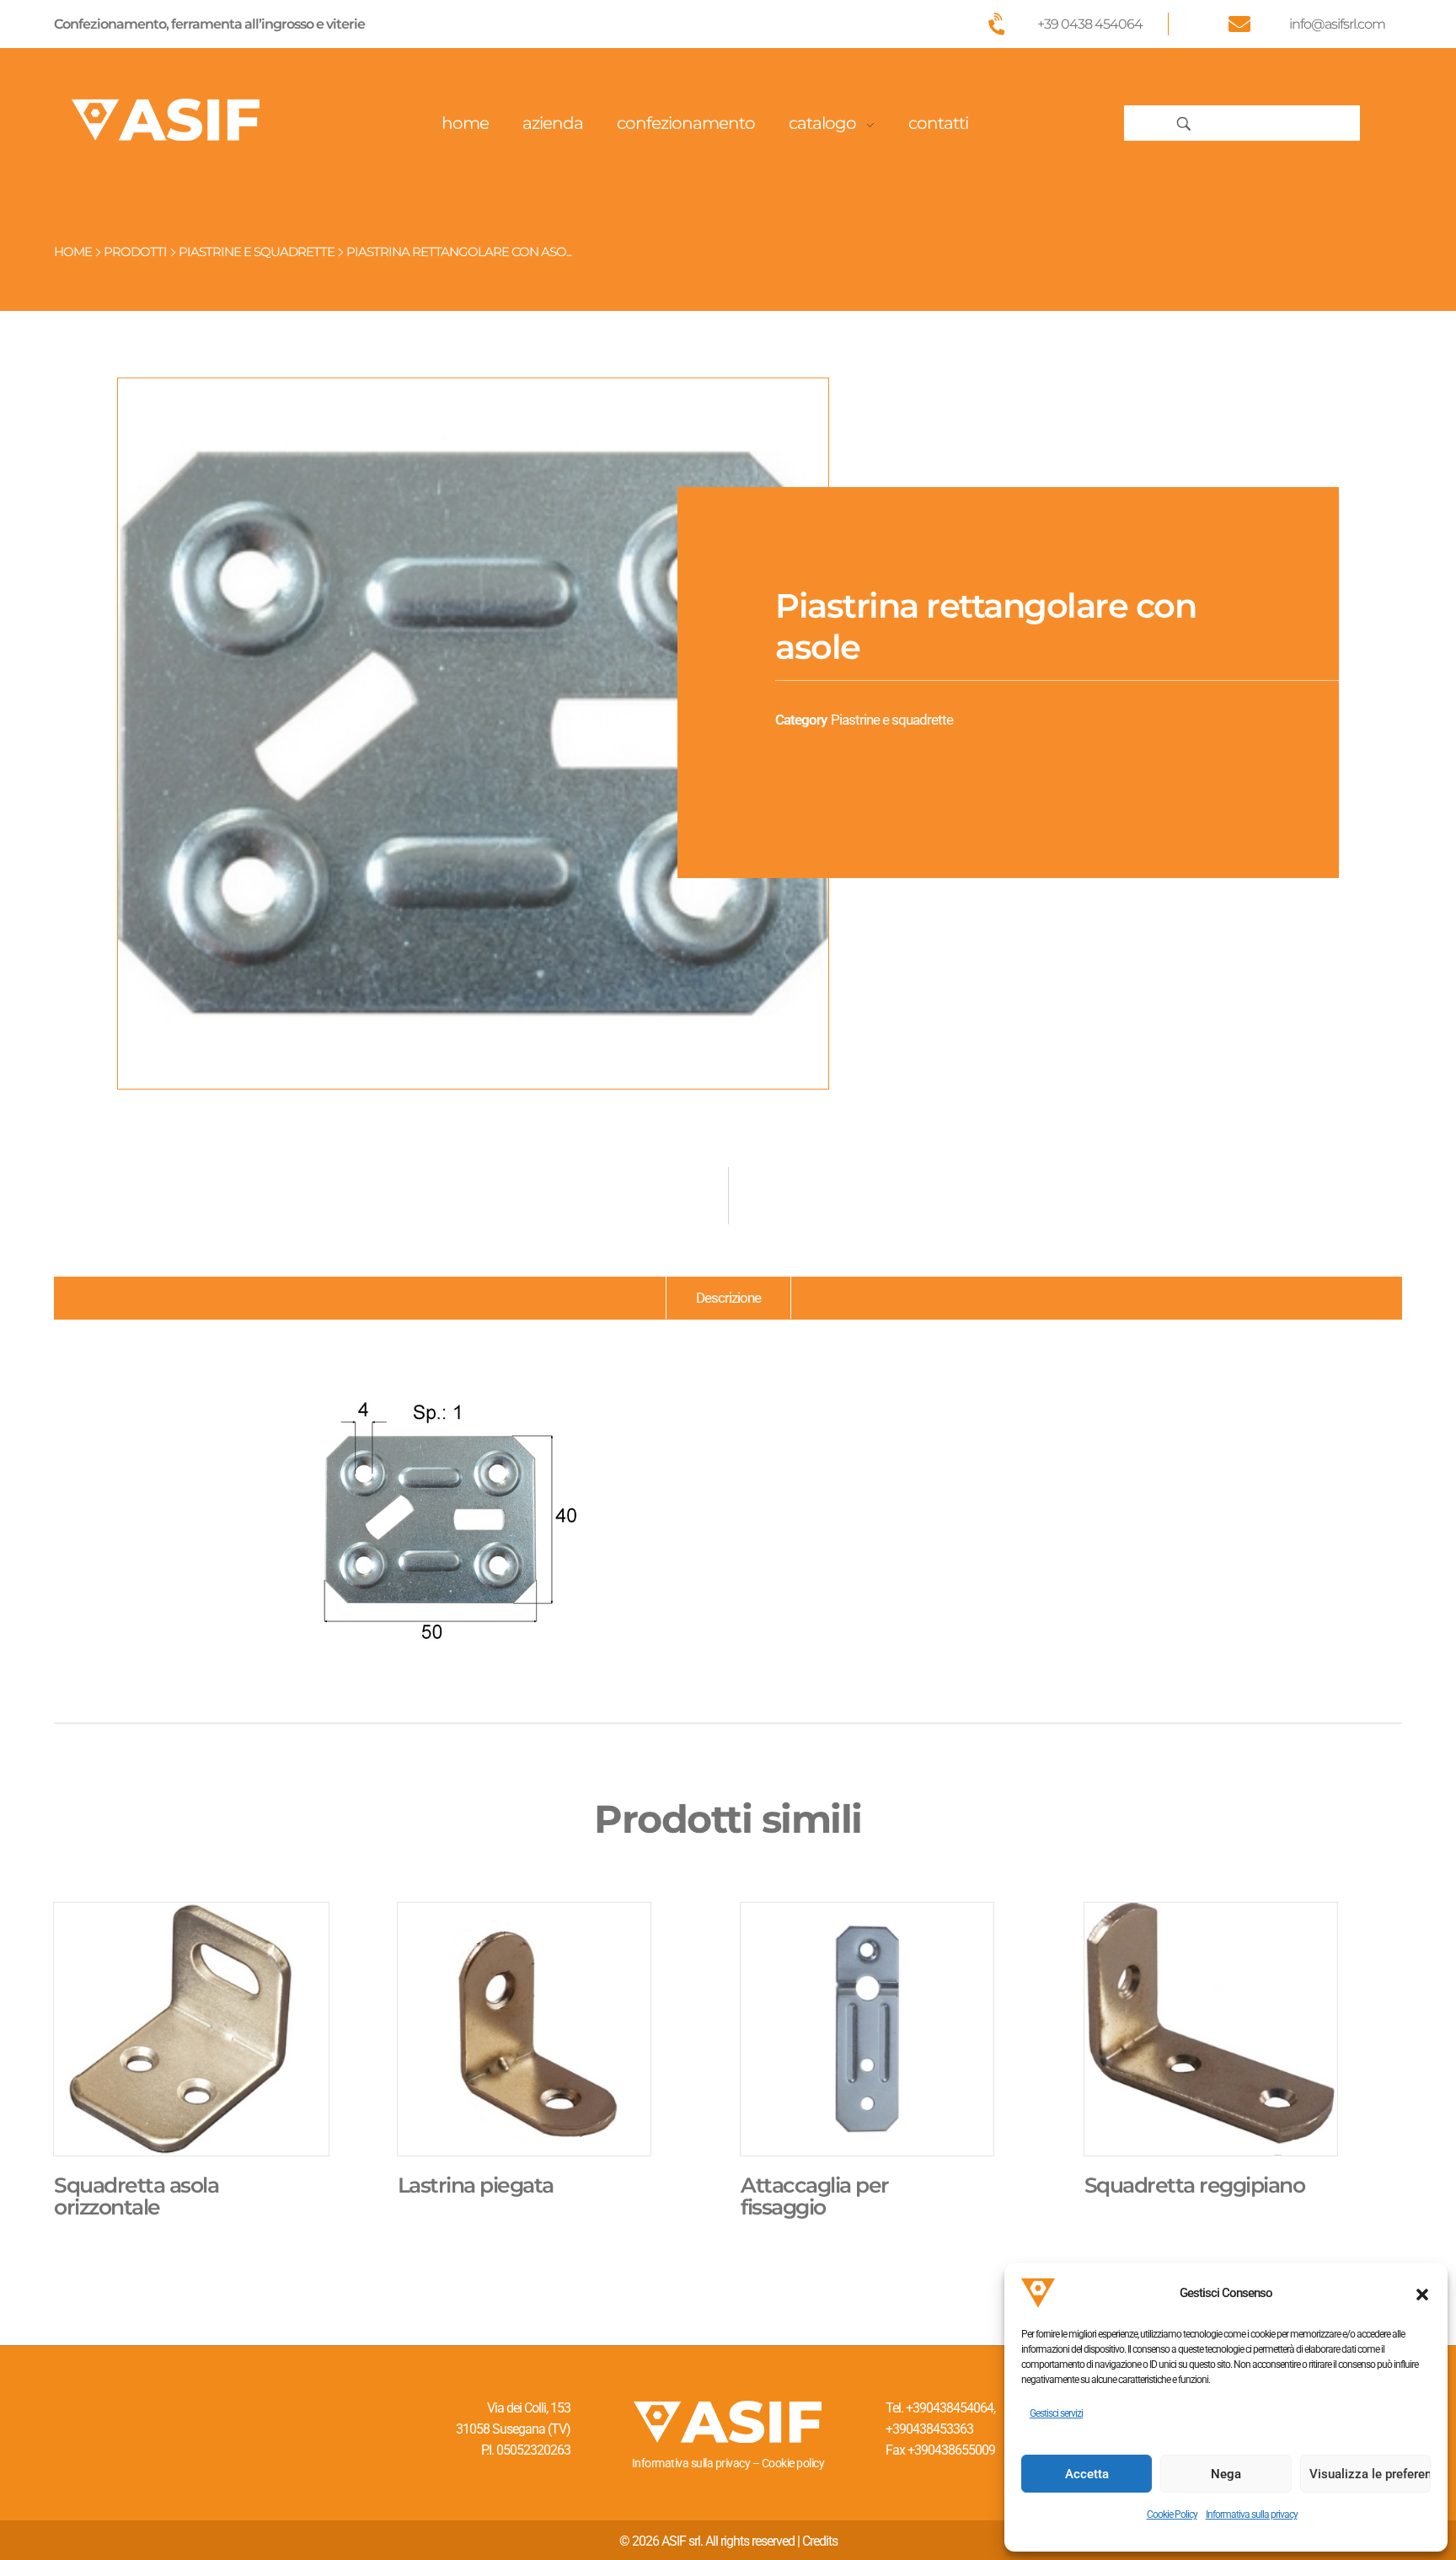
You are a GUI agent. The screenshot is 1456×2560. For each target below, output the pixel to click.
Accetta (1087, 2474)
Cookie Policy (1172, 2514)
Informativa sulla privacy (1252, 2514)
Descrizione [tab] (728, 1298)
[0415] (473, 734)
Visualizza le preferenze (1370, 2474)
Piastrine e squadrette (257, 252)
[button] (1422, 2293)
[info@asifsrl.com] (1239, 24)
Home (73, 252)
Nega (1226, 2474)
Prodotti (135, 252)
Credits (820, 2541)
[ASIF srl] (166, 120)
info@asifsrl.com (1337, 24)
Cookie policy (793, 2463)
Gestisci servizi (1056, 2413)
